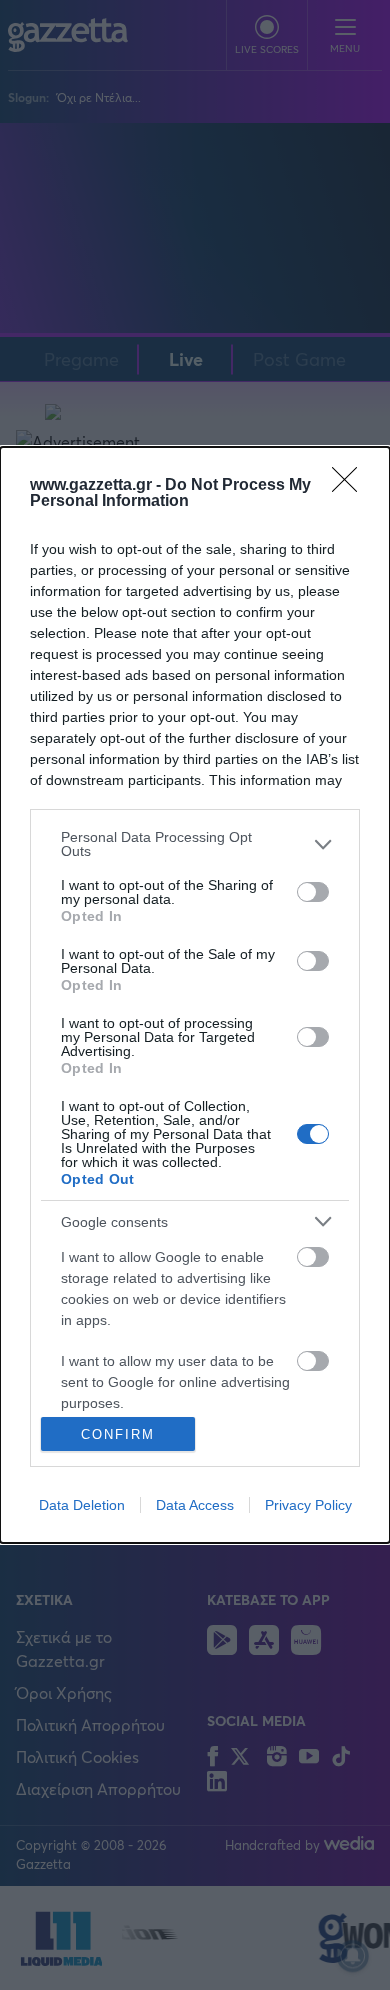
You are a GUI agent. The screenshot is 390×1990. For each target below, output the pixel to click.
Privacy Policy (308, 1505)
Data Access (195, 1505)
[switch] (313, 892)
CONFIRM (118, 1434)
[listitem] (195, 844)
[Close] (351, 486)
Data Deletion (82, 1505)
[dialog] (195, 995)
